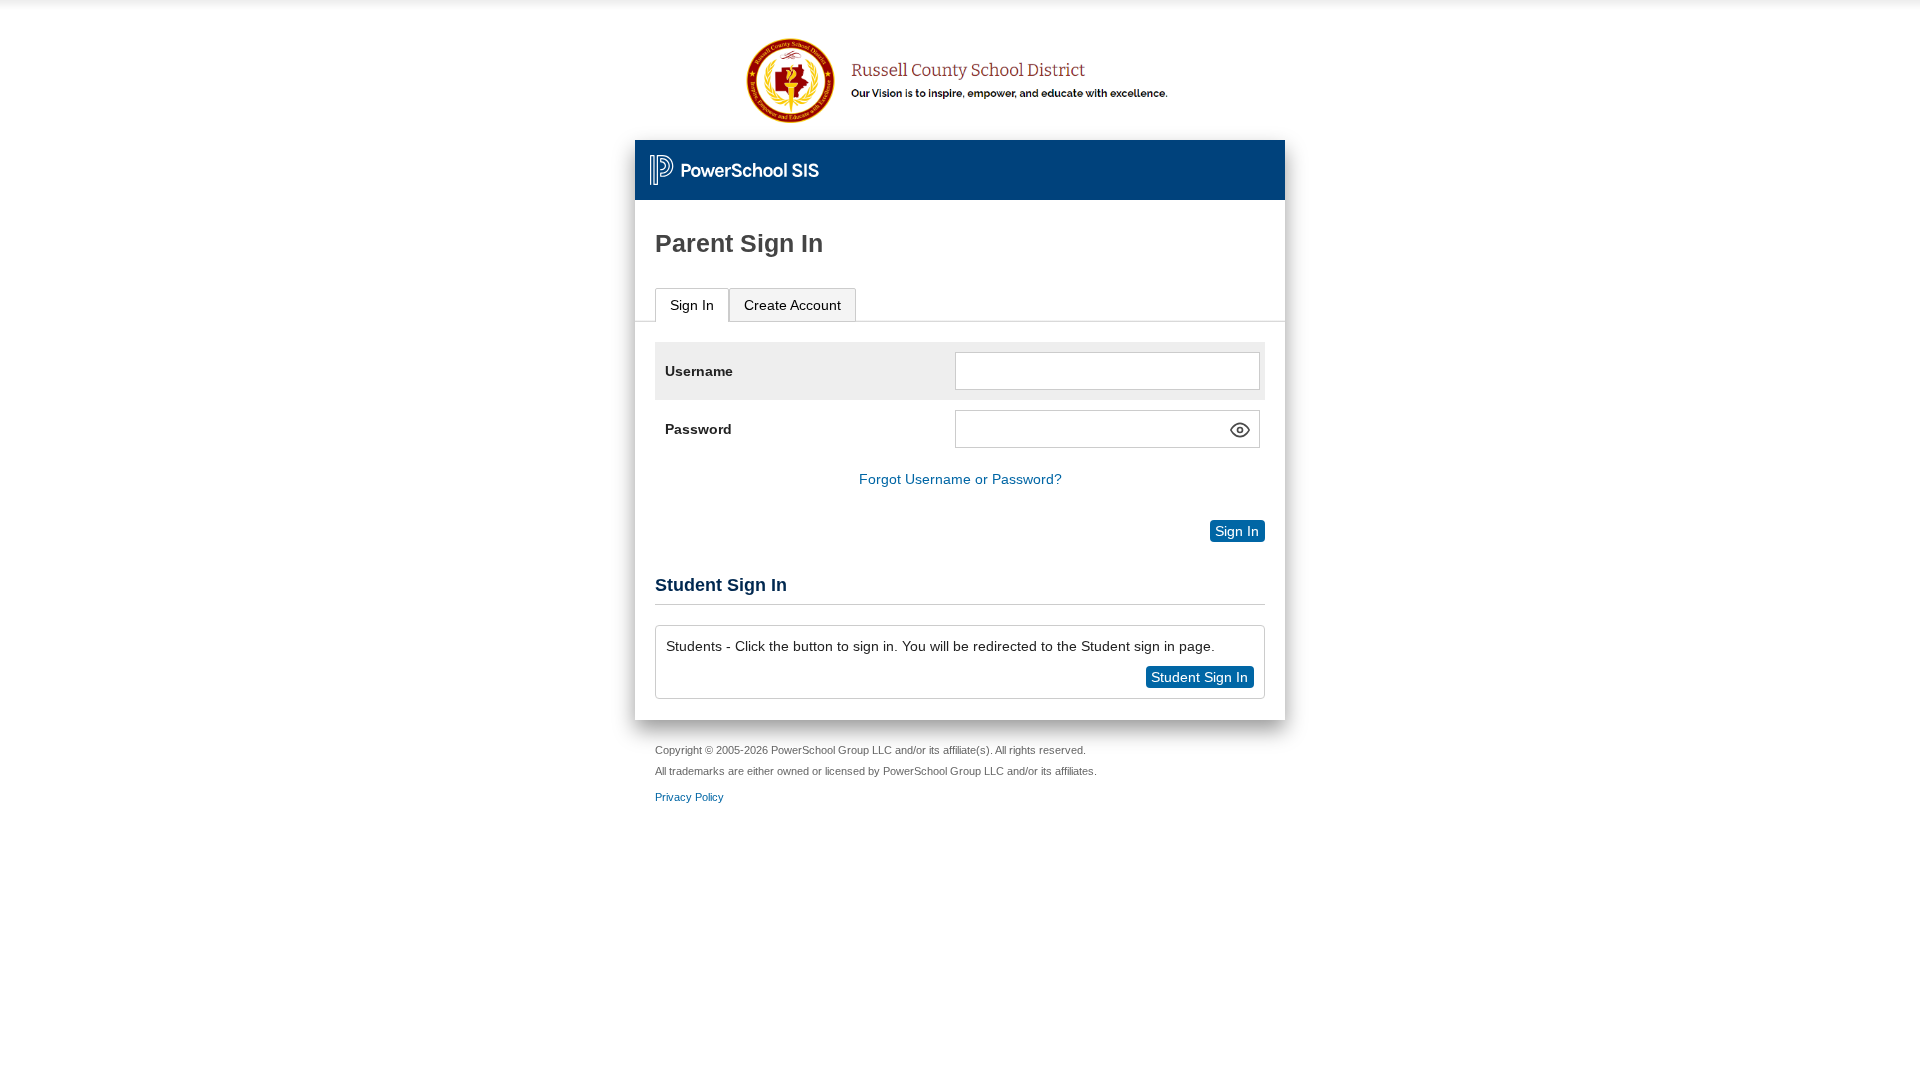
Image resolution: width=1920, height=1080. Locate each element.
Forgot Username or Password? (960, 479)
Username (699, 371)
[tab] (692, 305)
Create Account (792, 305)
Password (698, 429)
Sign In (692, 305)
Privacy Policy (689, 797)
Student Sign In (1199, 677)
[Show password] (1240, 430)
